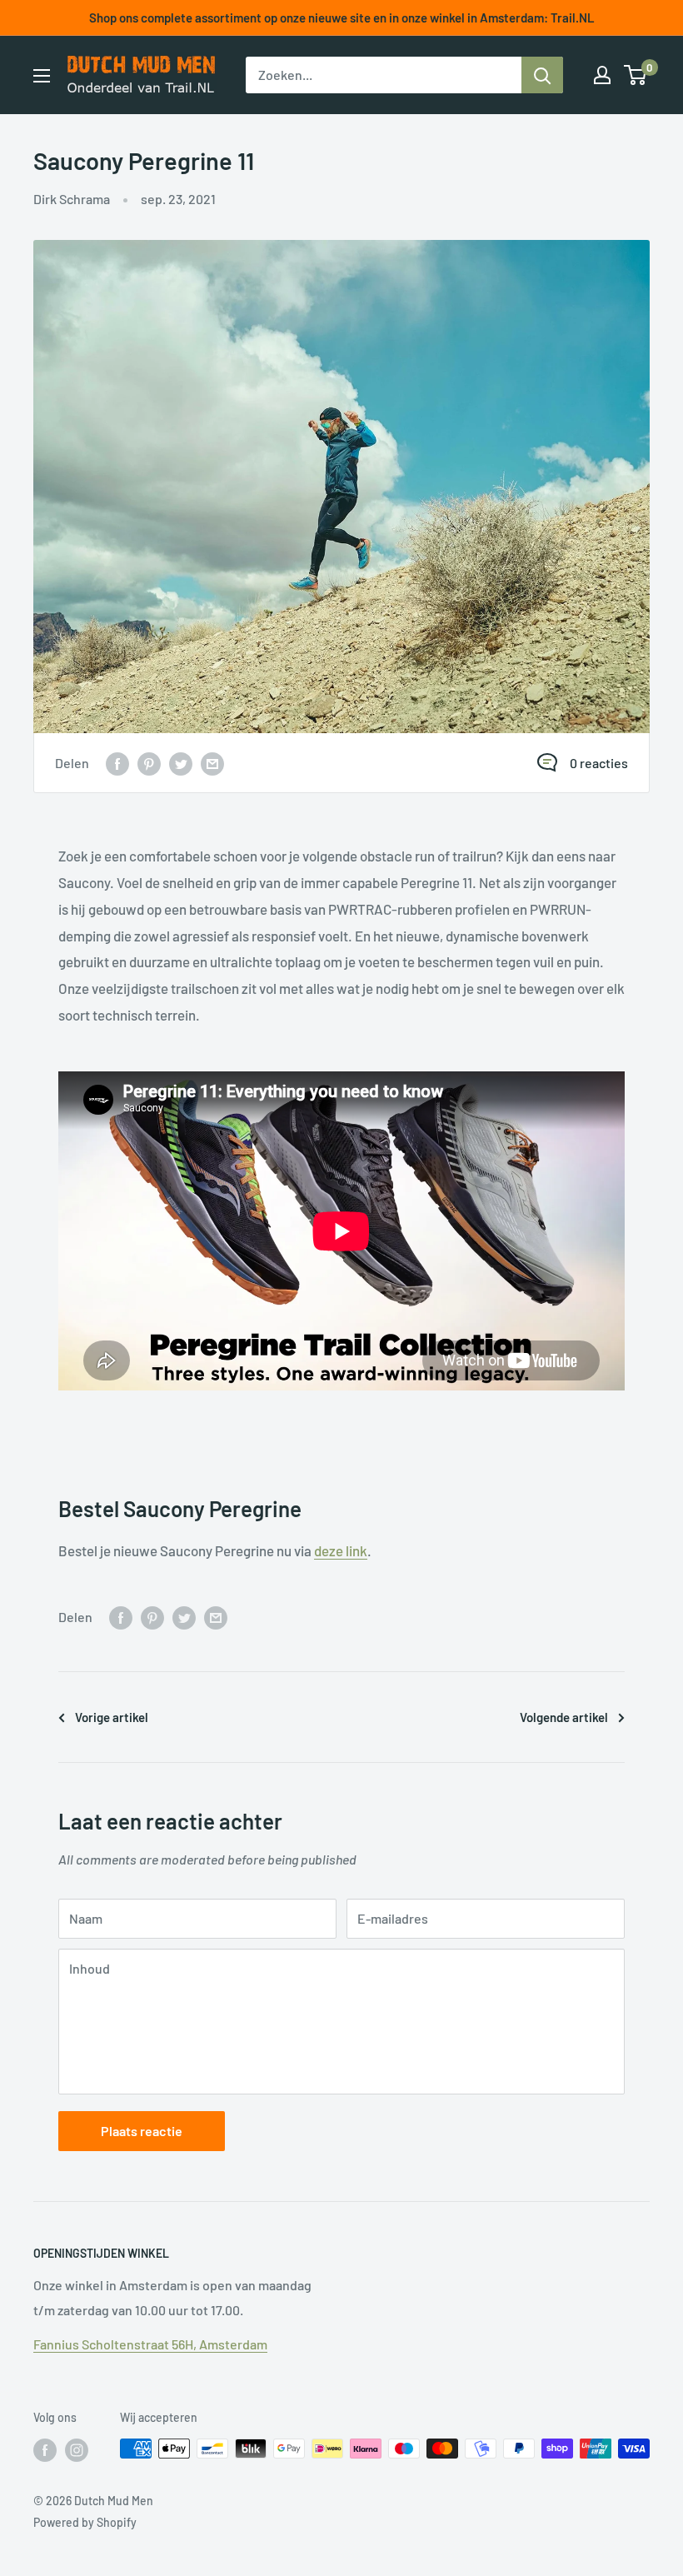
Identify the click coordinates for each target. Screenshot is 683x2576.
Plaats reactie (142, 2131)
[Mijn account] (602, 75)
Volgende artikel (564, 1717)
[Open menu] (42, 76)
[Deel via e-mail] (212, 763)
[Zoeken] (542, 75)
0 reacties (599, 763)
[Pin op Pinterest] (149, 763)
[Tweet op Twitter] (181, 763)
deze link (341, 1550)
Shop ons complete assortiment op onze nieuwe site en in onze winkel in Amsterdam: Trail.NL (342, 17)
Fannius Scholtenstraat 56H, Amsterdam (150, 2344)
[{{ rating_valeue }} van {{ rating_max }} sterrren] (117, 763)
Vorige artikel (112, 1717)
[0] (636, 75)
